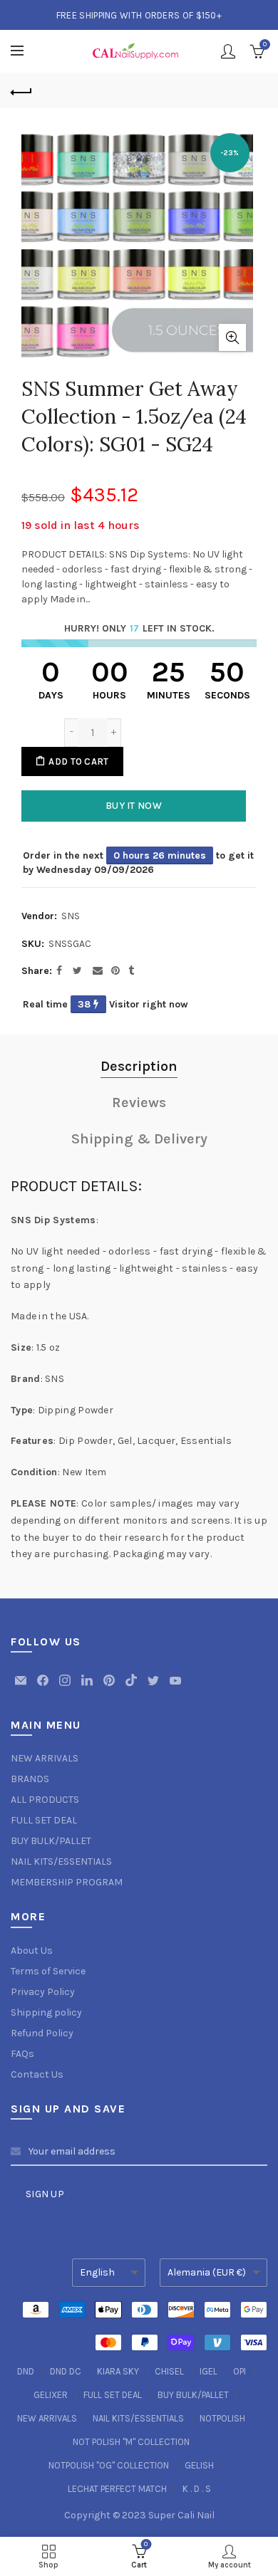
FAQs (22, 2054)
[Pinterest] (110, 1687)
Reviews (139, 1103)
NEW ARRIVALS (45, 1758)
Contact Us (37, 2074)
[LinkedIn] (88, 1687)
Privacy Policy (43, 1992)
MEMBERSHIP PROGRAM (67, 1882)
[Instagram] (66, 1687)
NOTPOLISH (222, 2418)
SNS (71, 916)
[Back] (21, 90)
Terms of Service (48, 1971)
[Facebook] (44, 1687)
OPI (240, 2371)
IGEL (208, 2371)
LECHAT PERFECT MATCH (117, 2489)
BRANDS (30, 1779)
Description (139, 1066)
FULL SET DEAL (44, 1820)
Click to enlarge (232, 337)
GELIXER (51, 2395)
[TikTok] (132, 1687)
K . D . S (197, 2489)
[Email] (22, 1687)
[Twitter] (154, 1687)
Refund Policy (42, 2033)
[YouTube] (175, 1687)
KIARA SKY (118, 2371)
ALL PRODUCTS (45, 1800)
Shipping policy (46, 2012)
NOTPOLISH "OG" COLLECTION (109, 2465)
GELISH (199, 2465)
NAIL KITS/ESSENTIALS (61, 1862)
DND (26, 2371)
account (228, 51)
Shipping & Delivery (139, 1139)
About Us (32, 1951)
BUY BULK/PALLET (51, 1841)
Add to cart (78, 761)
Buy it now (134, 806)
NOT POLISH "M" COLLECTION (131, 2442)
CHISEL (169, 2371)
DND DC (66, 2371)
